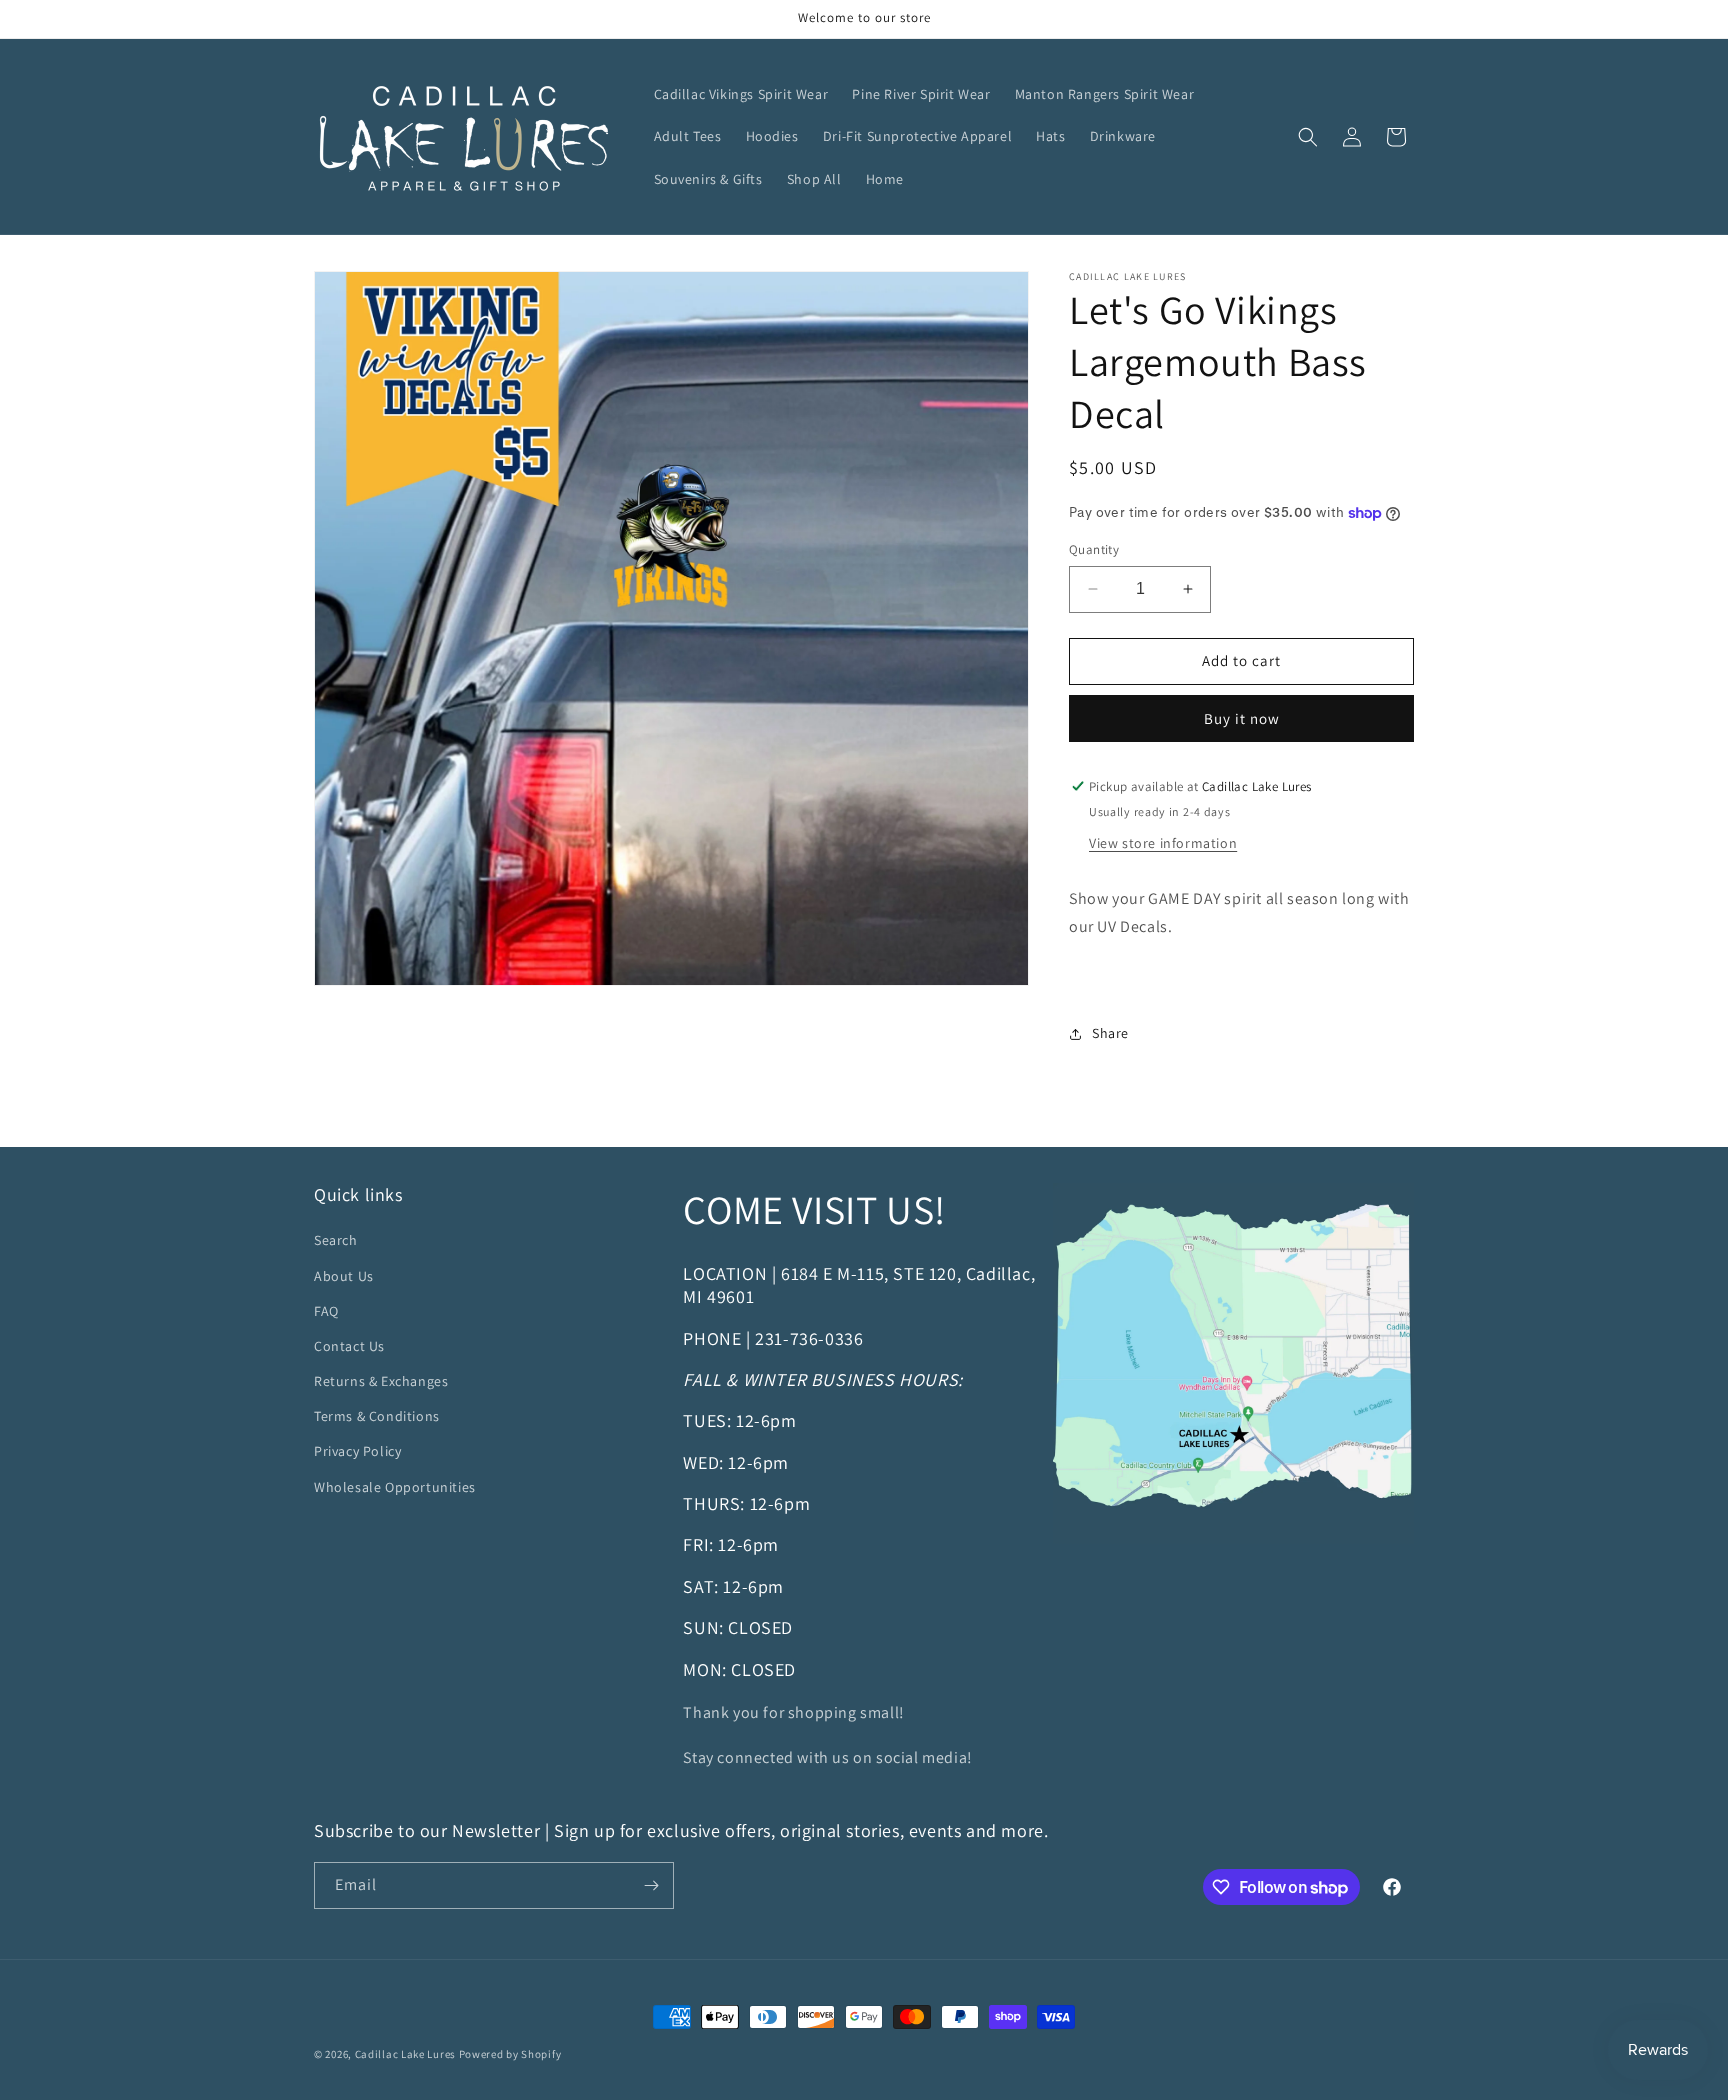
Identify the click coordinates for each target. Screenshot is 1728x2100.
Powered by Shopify (510, 2054)
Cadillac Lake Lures (405, 2054)
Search (336, 1240)
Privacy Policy (357, 1451)
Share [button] (1110, 1033)
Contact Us (349, 1346)
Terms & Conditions (377, 1416)
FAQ (326, 1311)
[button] (1308, 137)
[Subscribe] (651, 1885)
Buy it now (1242, 718)
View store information (1163, 843)
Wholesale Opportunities (395, 1487)
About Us (344, 1276)
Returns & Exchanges (381, 1381)
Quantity (1094, 549)
